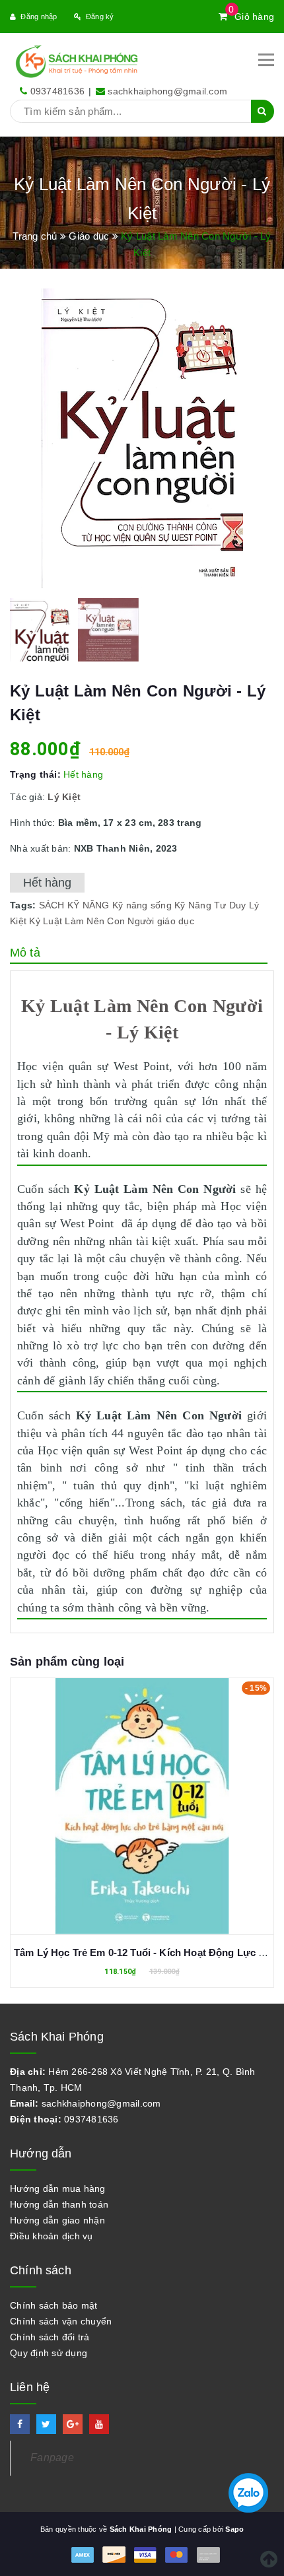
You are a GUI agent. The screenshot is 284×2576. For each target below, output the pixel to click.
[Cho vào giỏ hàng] (142, 1796)
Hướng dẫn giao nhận (57, 2220)
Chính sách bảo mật (54, 2305)
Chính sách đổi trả (50, 2337)
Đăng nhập (39, 17)
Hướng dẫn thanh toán (59, 2204)
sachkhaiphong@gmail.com (167, 91)
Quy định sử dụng (49, 2353)
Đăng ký (100, 17)
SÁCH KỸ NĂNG (74, 905)
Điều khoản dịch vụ (52, 2236)
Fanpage (52, 2457)
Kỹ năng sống (142, 905)
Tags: (24, 905)
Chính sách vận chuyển (61, 2321)
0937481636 (58, 91)
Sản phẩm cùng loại (67, 1662)
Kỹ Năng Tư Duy (210, 905)
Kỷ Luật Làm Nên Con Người (91, 921)
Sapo (234, 2529)
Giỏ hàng (251, 17)
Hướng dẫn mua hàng (58, 2188)
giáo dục (176, 921)
